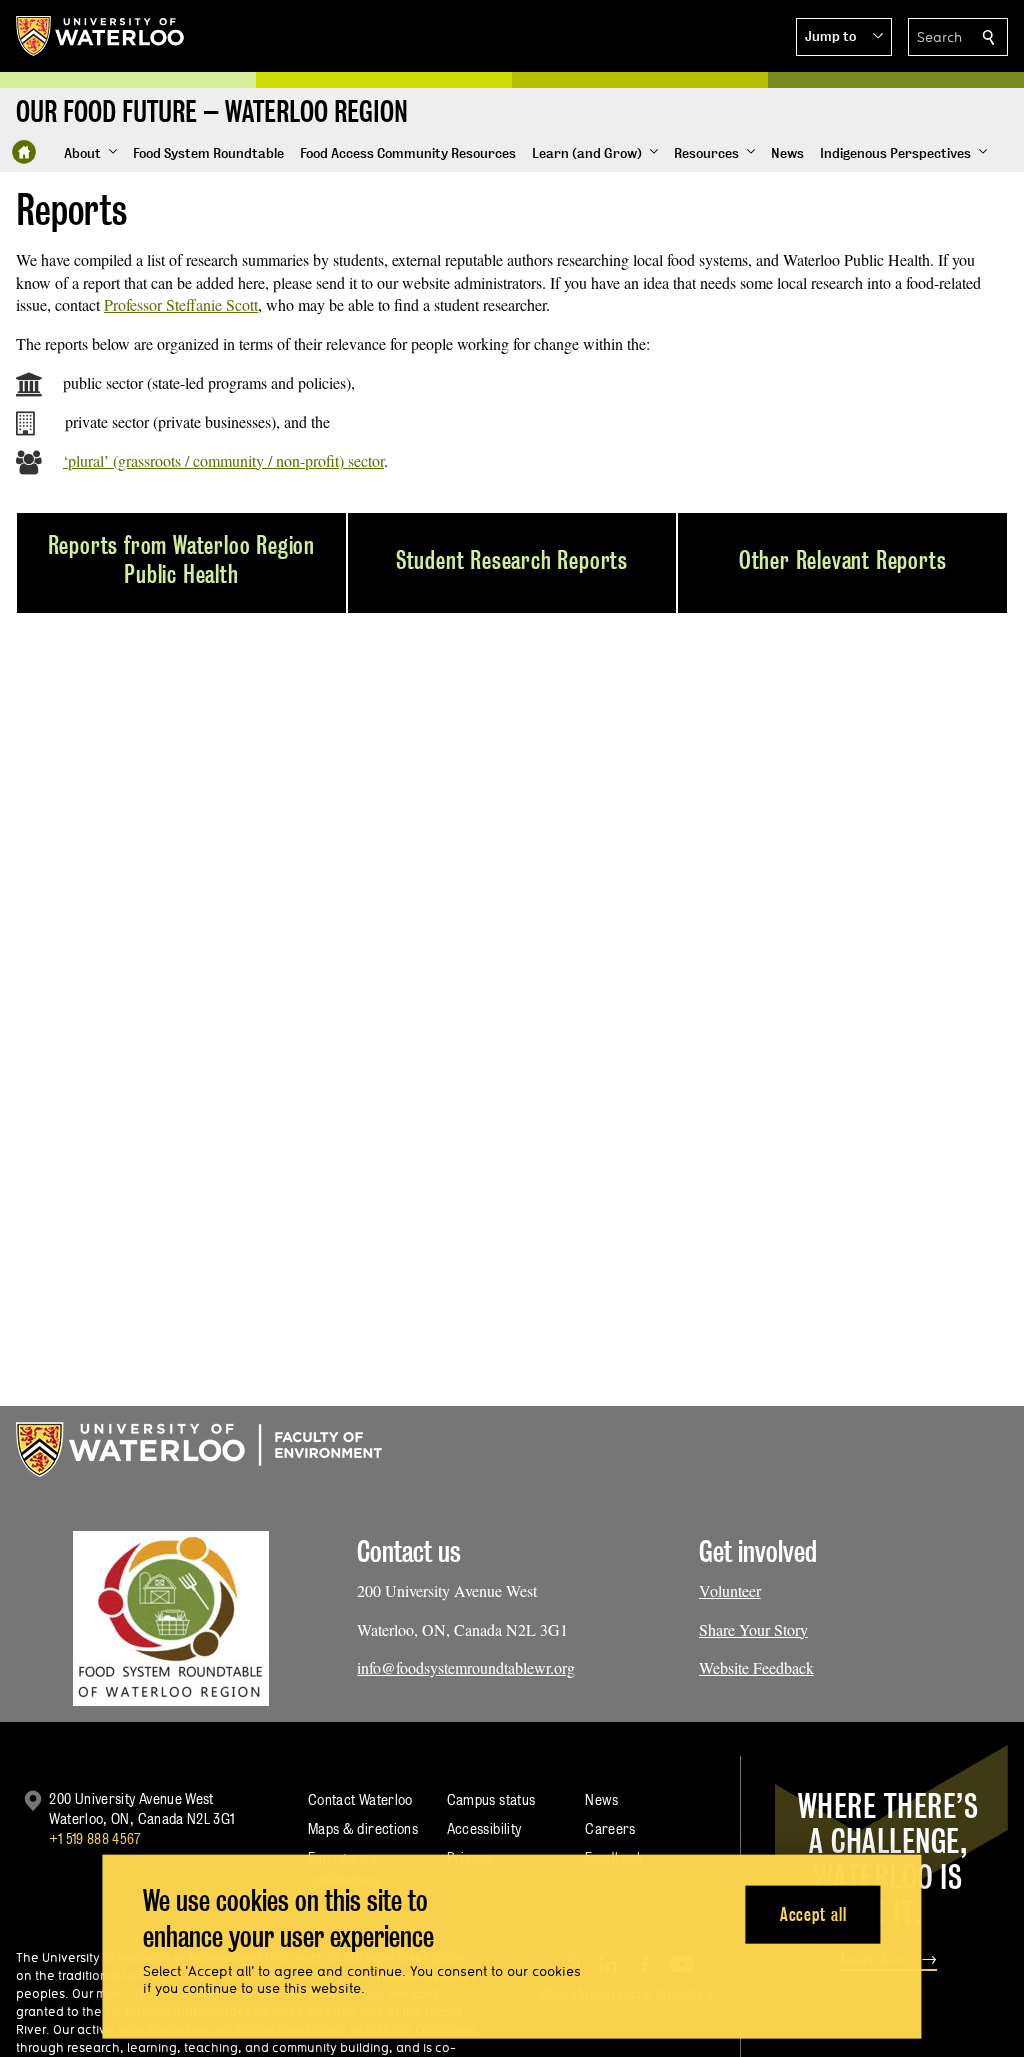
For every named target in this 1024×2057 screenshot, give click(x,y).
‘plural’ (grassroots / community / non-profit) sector (223, 460)
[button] (844, 37)
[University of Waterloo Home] (101, 36)
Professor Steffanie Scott (181, 304)
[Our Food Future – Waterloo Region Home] (24, 152)
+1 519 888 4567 (95, 1838)
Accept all (813, 1913)
